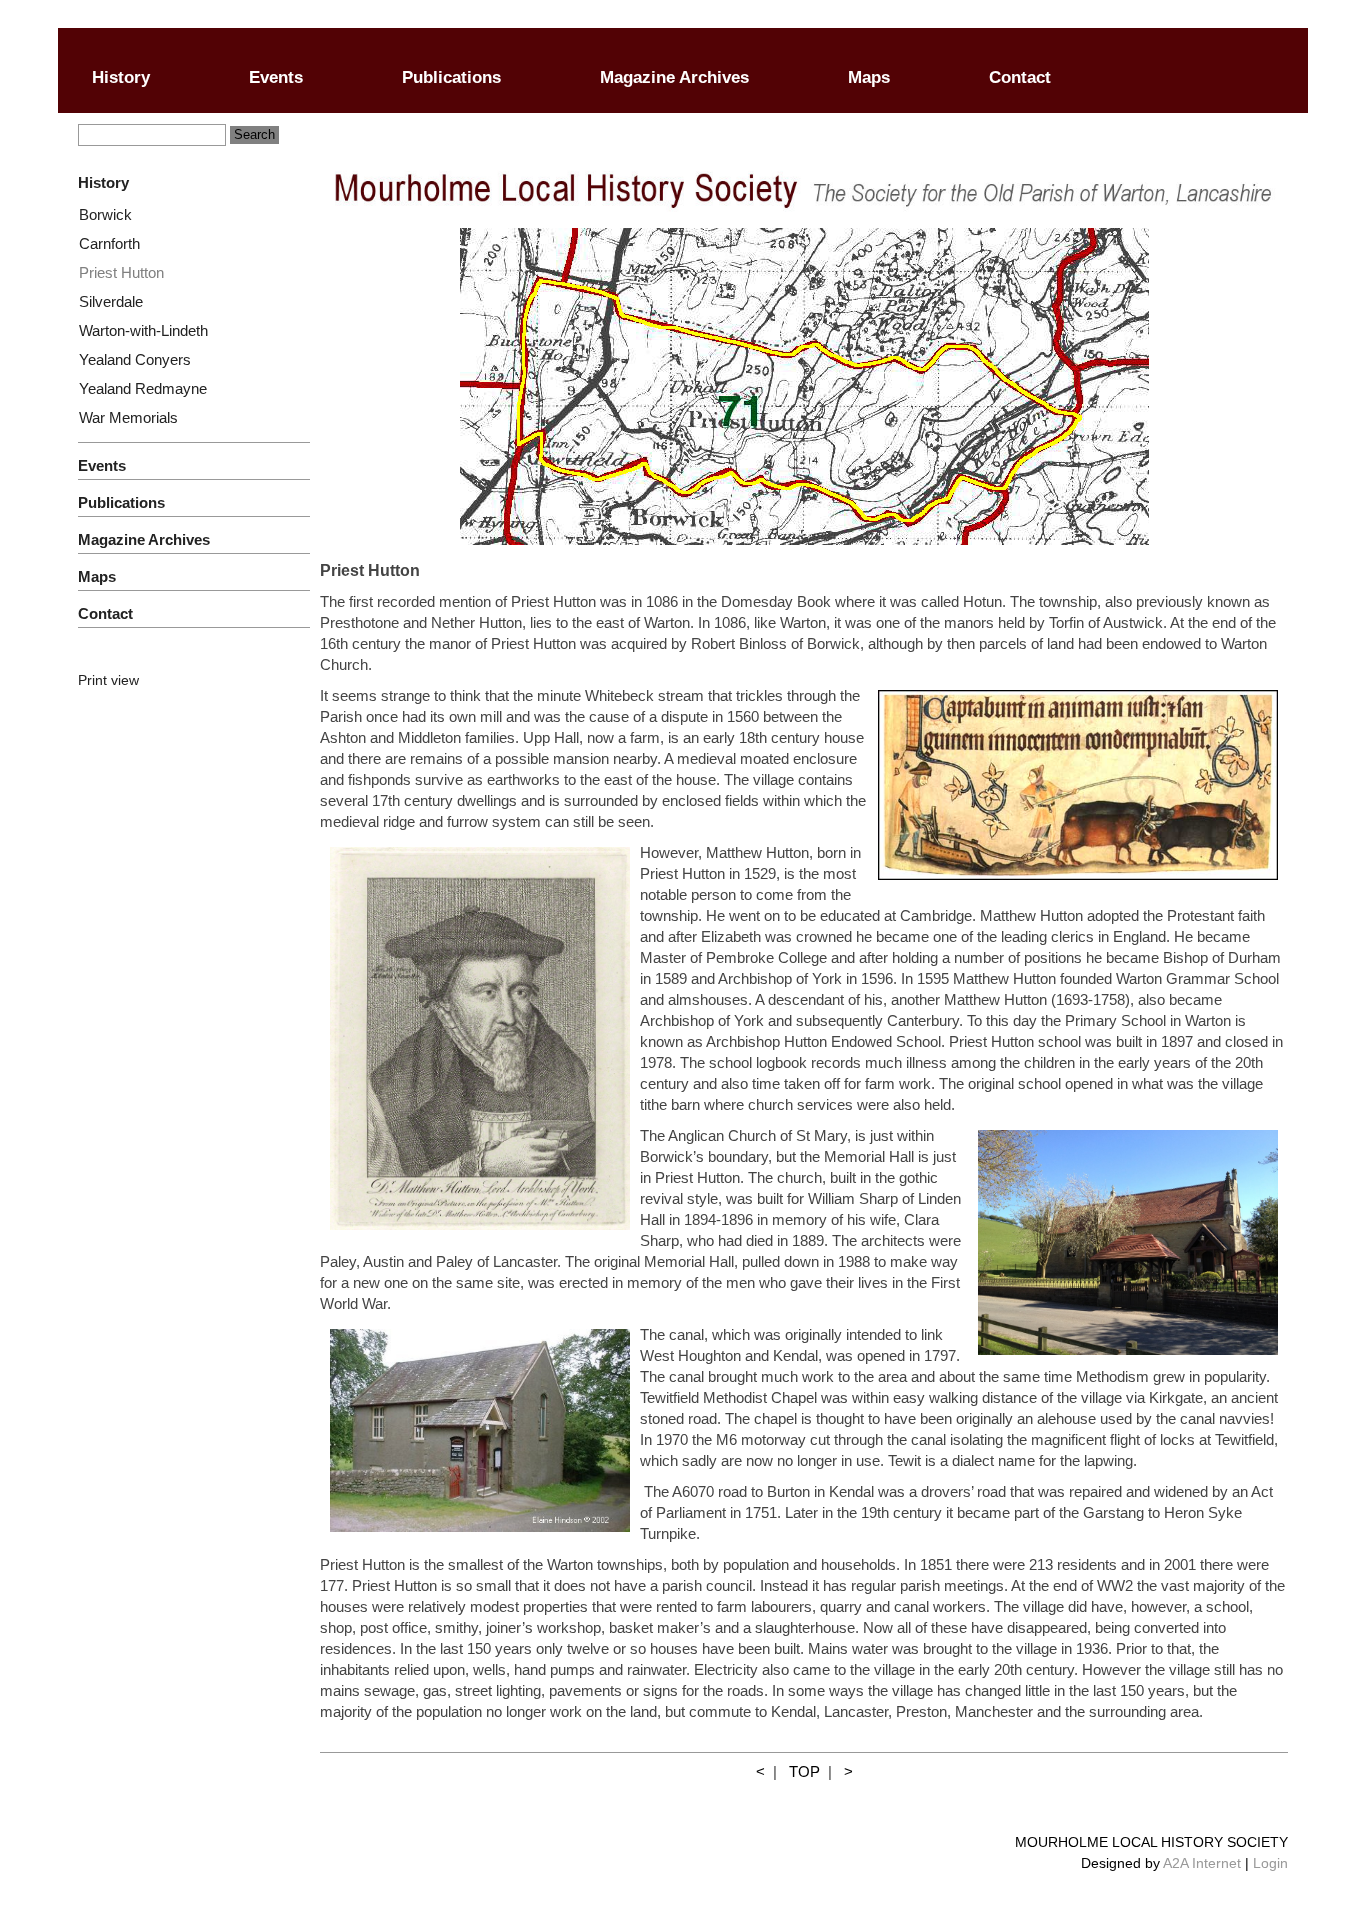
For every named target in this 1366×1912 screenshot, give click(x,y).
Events (276, 77)
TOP (804, 1771)
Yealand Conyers (135, 359)
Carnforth (109, 243)
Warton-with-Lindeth (143, 330)
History (121, 77)
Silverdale (111, 301)
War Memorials (128, 417)
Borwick (105, 214)
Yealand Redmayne (143, 388)
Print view (108, 680)
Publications (451, 77)
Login (1270, 1863)
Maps (869, 77)
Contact (1020, 77)
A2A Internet (1202, 1863)
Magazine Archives (674, 77)
